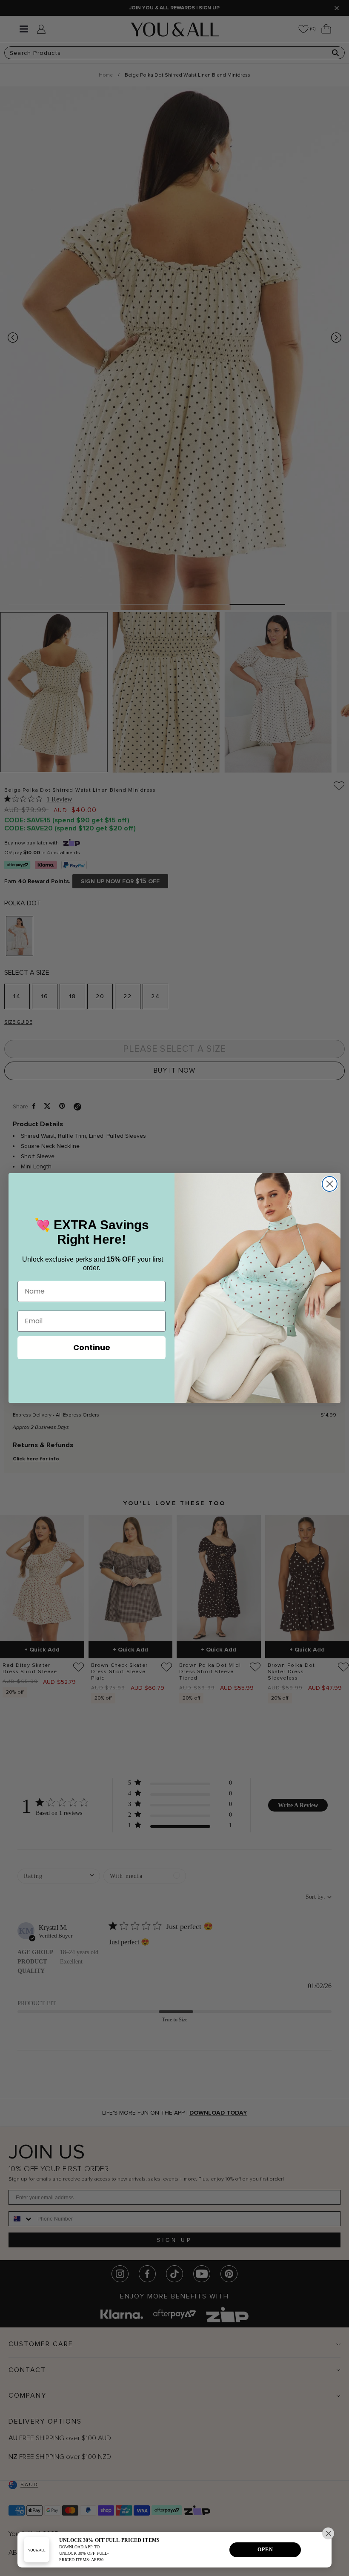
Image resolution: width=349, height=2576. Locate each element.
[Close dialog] (330, 1184)
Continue (92, 1347)
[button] (328, 2533)
